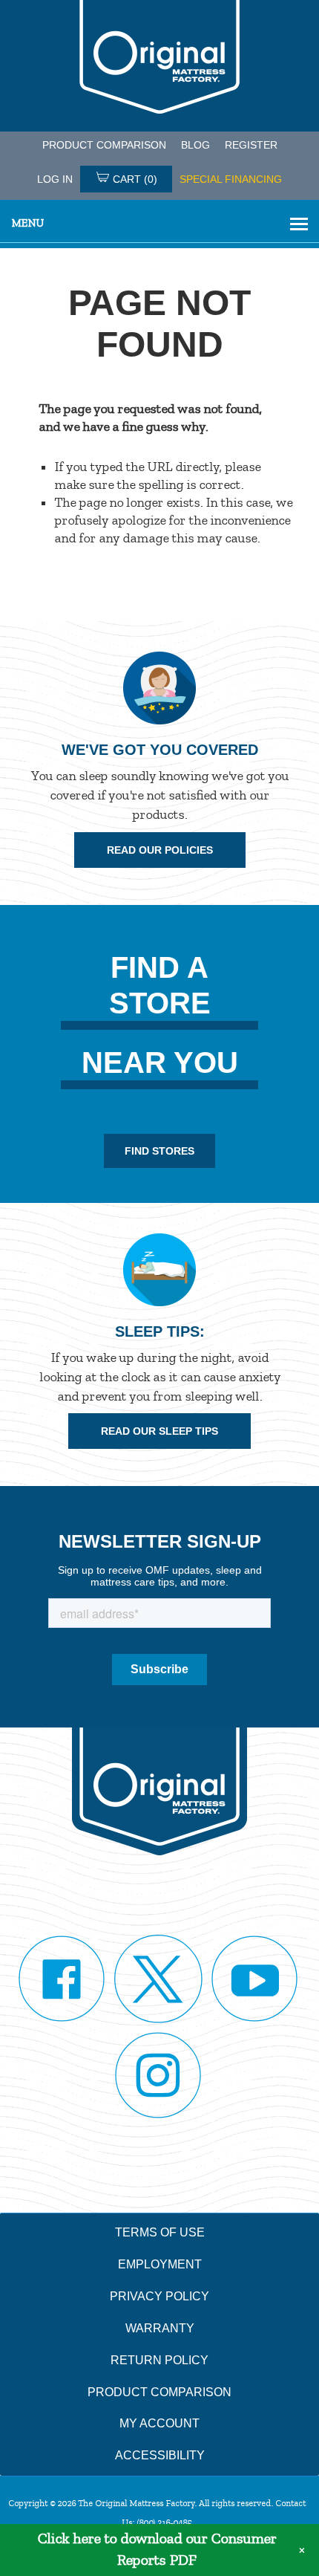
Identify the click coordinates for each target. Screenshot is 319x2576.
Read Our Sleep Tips (159, 1431)
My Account (159, 2423)
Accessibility (160, 2455)
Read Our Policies (160, 850)
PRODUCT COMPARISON (104, 145)
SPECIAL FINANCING (231, 179)
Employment (160, 2264)
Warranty (160, 2328)
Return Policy (159, 2360)
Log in (55, 179)
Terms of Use (160, 2232)
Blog (195, 145)
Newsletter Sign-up (160, 1541)
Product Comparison (159, 2392)
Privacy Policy (159, 2296)
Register (251, 145)
